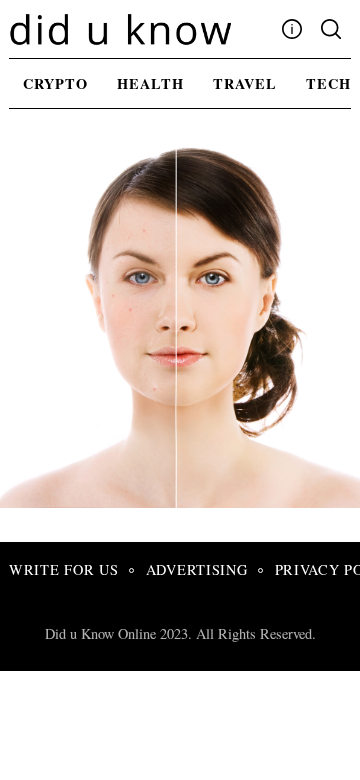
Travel (245, 83)
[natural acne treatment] (184, 501)
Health (150, 83)
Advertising (197, 569)
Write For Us (64, 569)
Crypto (55, 83)
